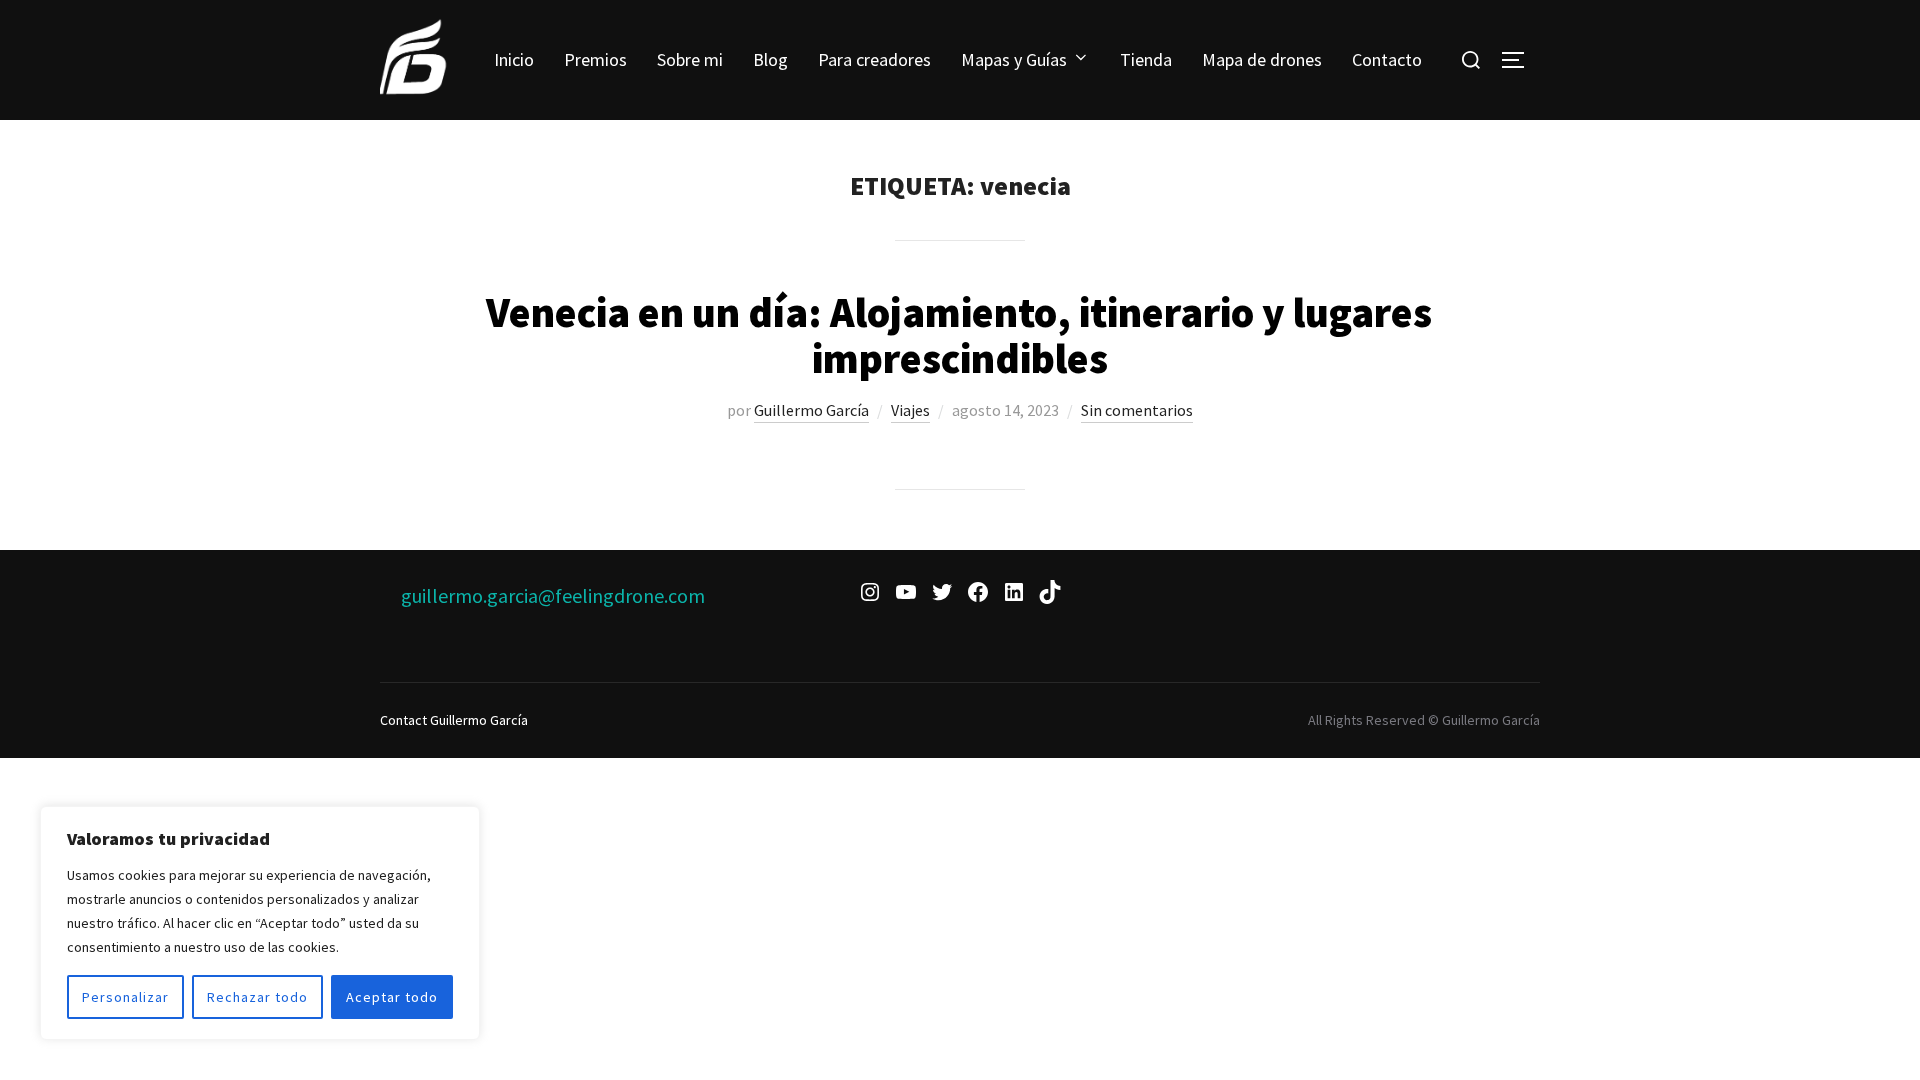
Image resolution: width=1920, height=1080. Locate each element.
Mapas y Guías (1014, 59)
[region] (260, 923)
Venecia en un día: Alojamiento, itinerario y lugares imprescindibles (959, 335)
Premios (595, 59)
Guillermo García (811, 410)
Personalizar (125, 997)
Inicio (514, 59)
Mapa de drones (1262, 59)
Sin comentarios (1137, 410)
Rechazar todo (257, 997)
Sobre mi (690, 59)
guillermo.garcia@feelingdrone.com (553, 595)
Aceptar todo (392, 997)
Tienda (1146, 59)
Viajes (910, 410)
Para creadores (874, 59)
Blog (770, 59)
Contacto (1387, 59)
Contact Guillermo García (454, 720)
